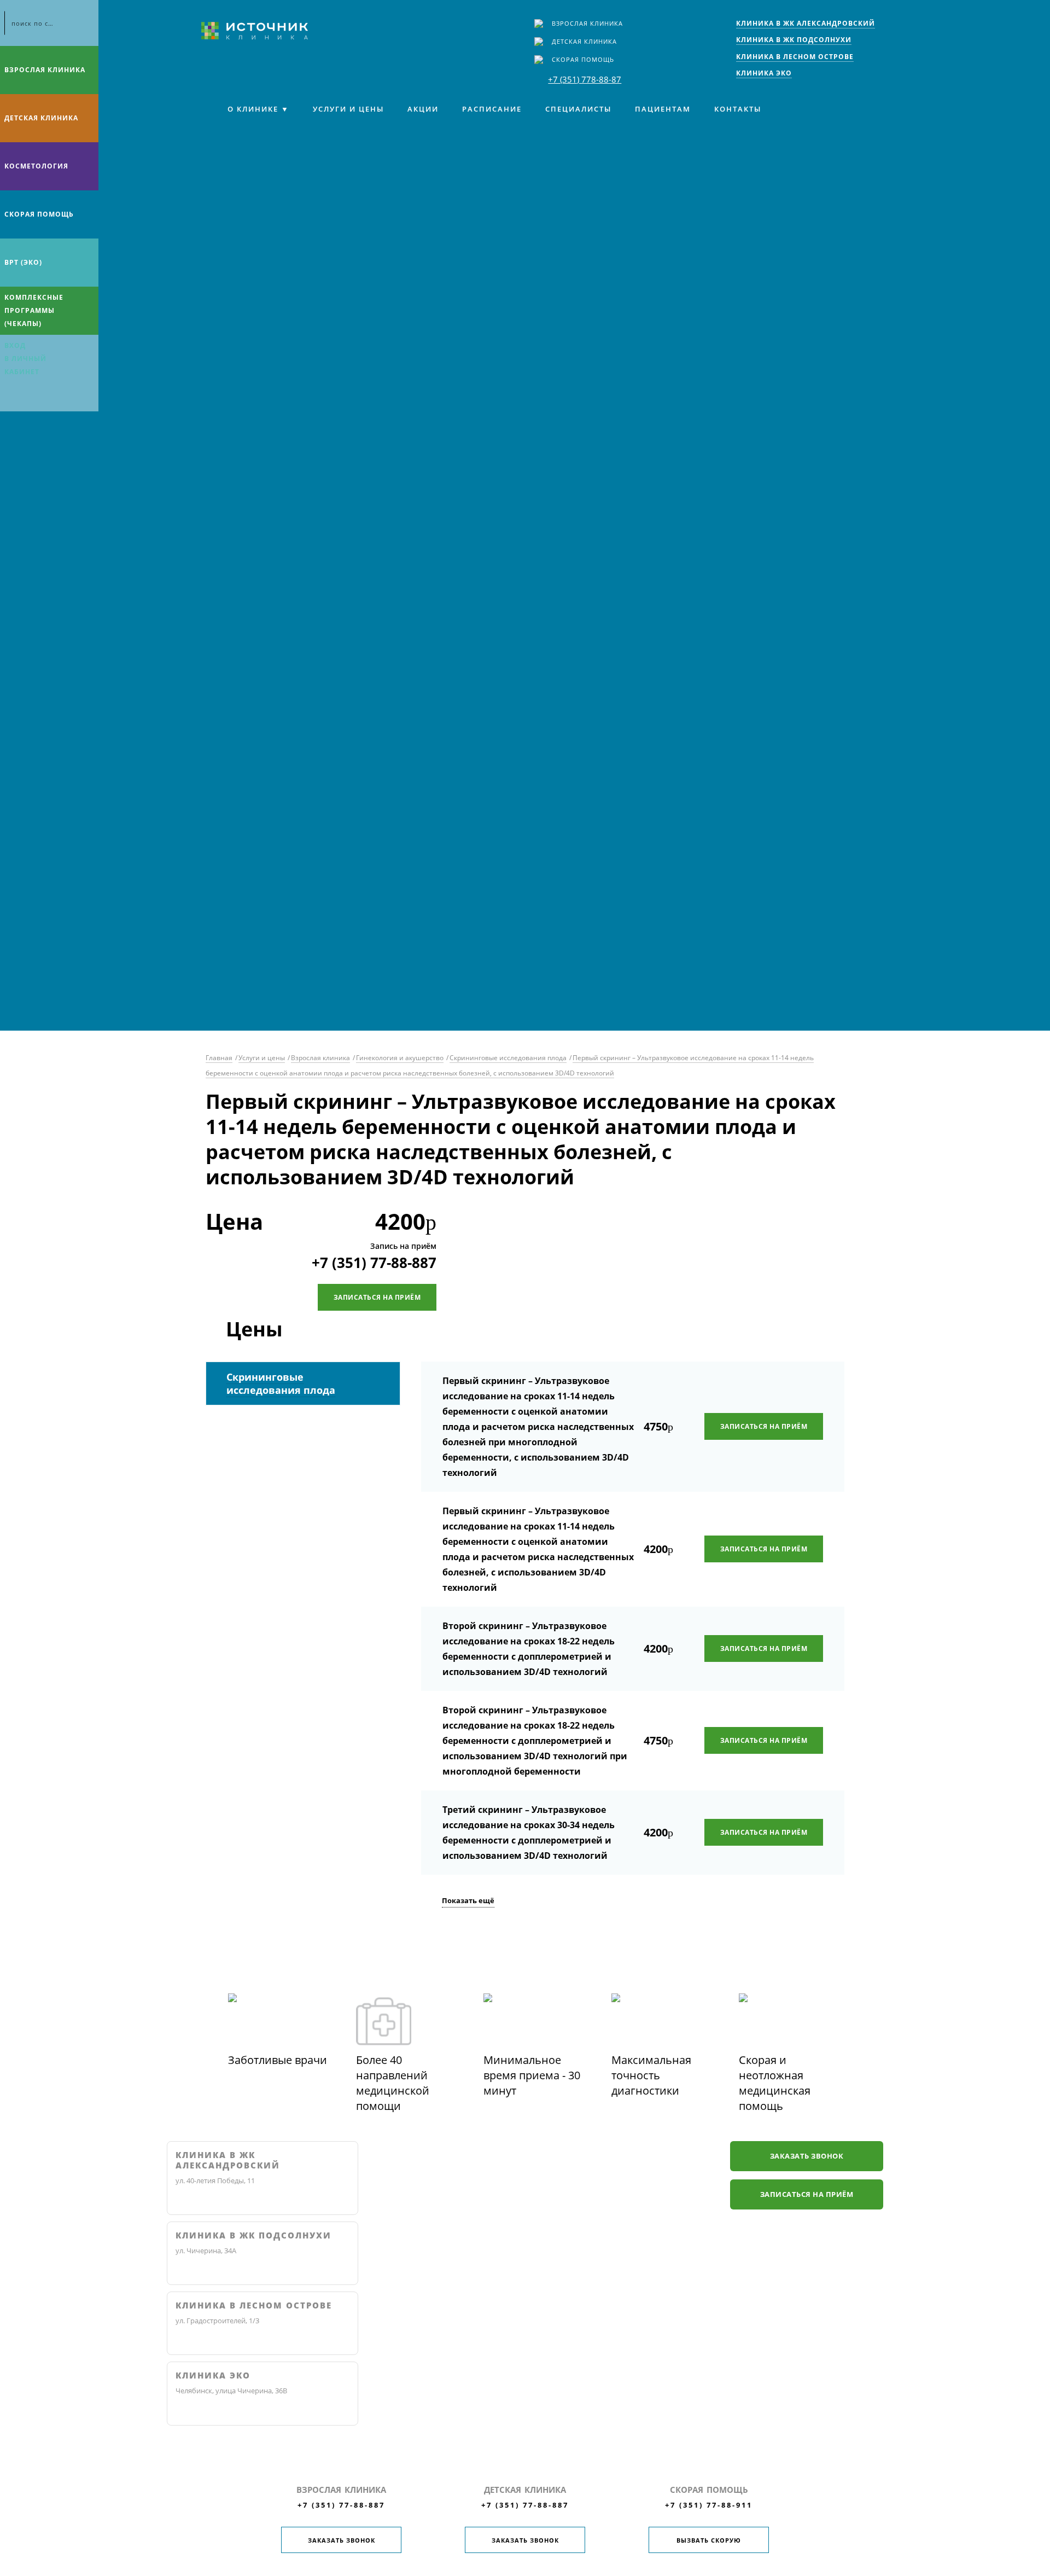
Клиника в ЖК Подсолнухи (253, 2235)
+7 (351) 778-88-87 (585, 79)
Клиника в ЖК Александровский (228, 2161)
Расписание (492, 109)
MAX (32, 397)
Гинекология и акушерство (400, 1058)
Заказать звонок (807, 2156)
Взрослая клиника (587, 23)
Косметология (36, 166)
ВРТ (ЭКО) (23, 262)
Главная (219, 1058)
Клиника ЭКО (213, 2376)
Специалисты (578, 109)
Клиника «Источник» (255, 31)
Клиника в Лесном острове (254, 2305)
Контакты (738, 109)
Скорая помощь (583, 59)
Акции (423, 109)
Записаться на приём (377, 1297)
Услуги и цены (348, 109)
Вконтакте (11, 397)
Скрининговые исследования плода (508, 1058)
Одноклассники (54, 397)
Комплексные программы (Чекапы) (34, 310)
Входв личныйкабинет (25, 359)
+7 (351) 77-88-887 (374, 1263)
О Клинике (253, 109)
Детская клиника (584, 41)
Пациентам (663, 109)
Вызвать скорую (709, 2540)
